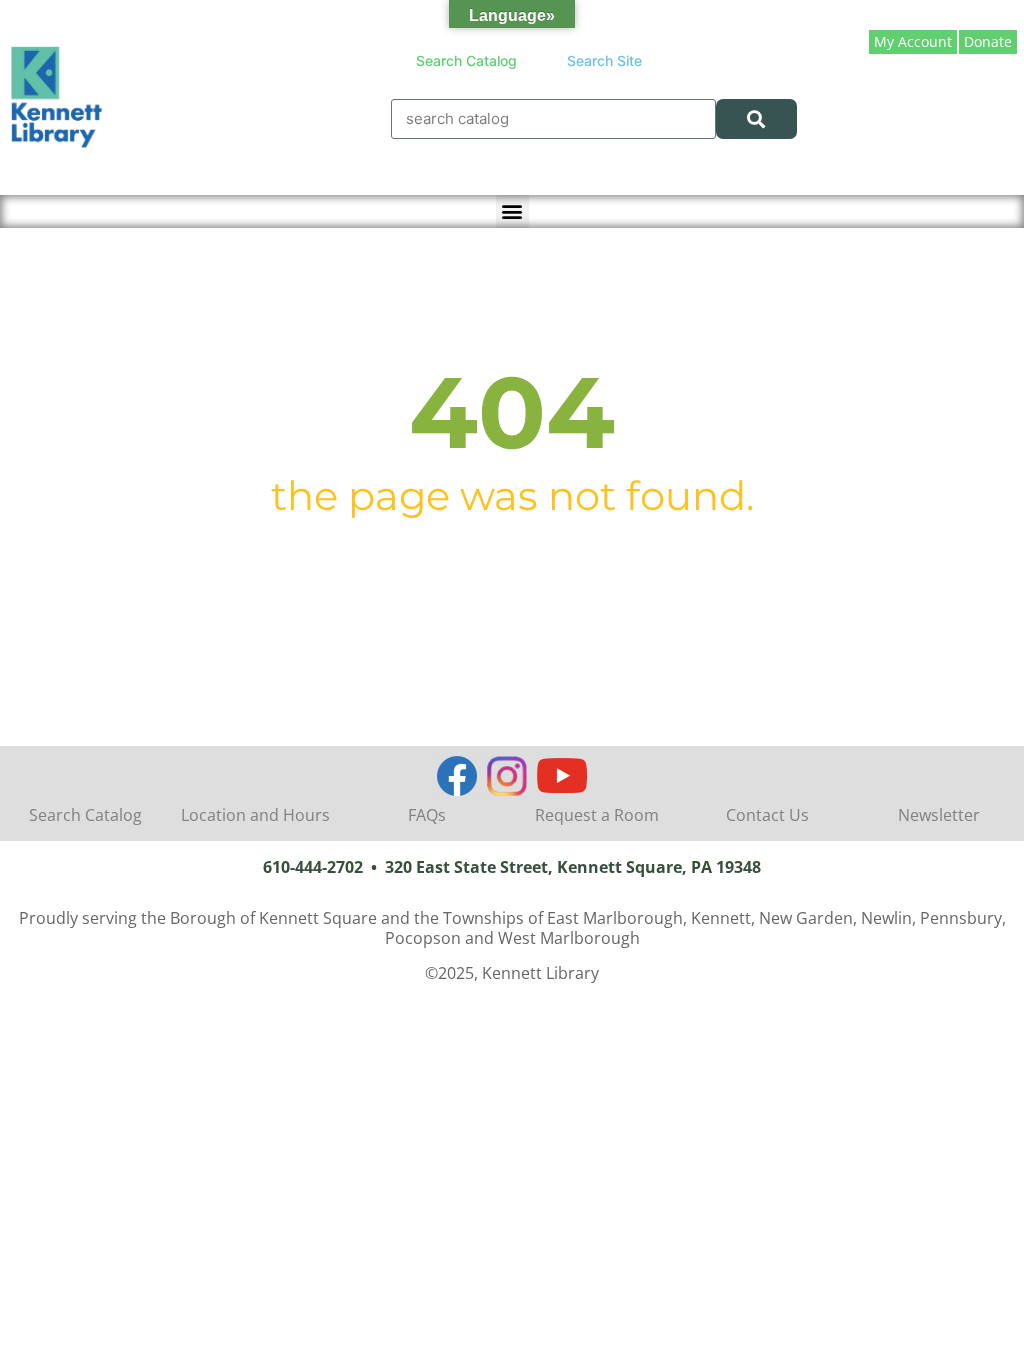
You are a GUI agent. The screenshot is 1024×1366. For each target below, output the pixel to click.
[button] (512, 211)
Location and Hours (255, 815)
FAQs (427, 815)
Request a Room (597, 815)
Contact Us (767, 815)
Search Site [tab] (604, 60)
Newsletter (939, 815)
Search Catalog (85, 815)
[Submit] (756, 119)
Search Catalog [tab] (466, 60)
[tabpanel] (594, 119)
